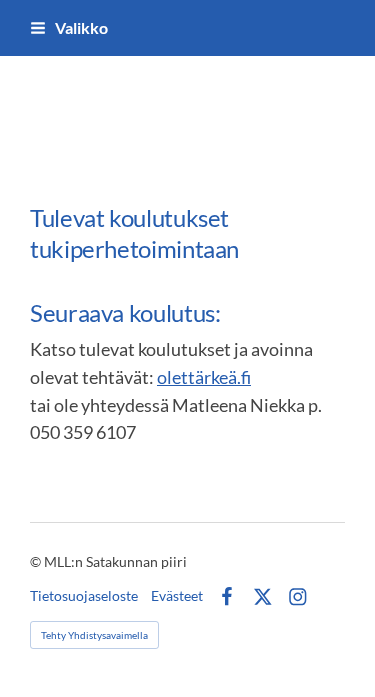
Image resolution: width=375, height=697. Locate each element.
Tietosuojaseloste (84, 596)
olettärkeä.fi (204, 377)
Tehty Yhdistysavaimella (94, 635)
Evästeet (177, 596)
